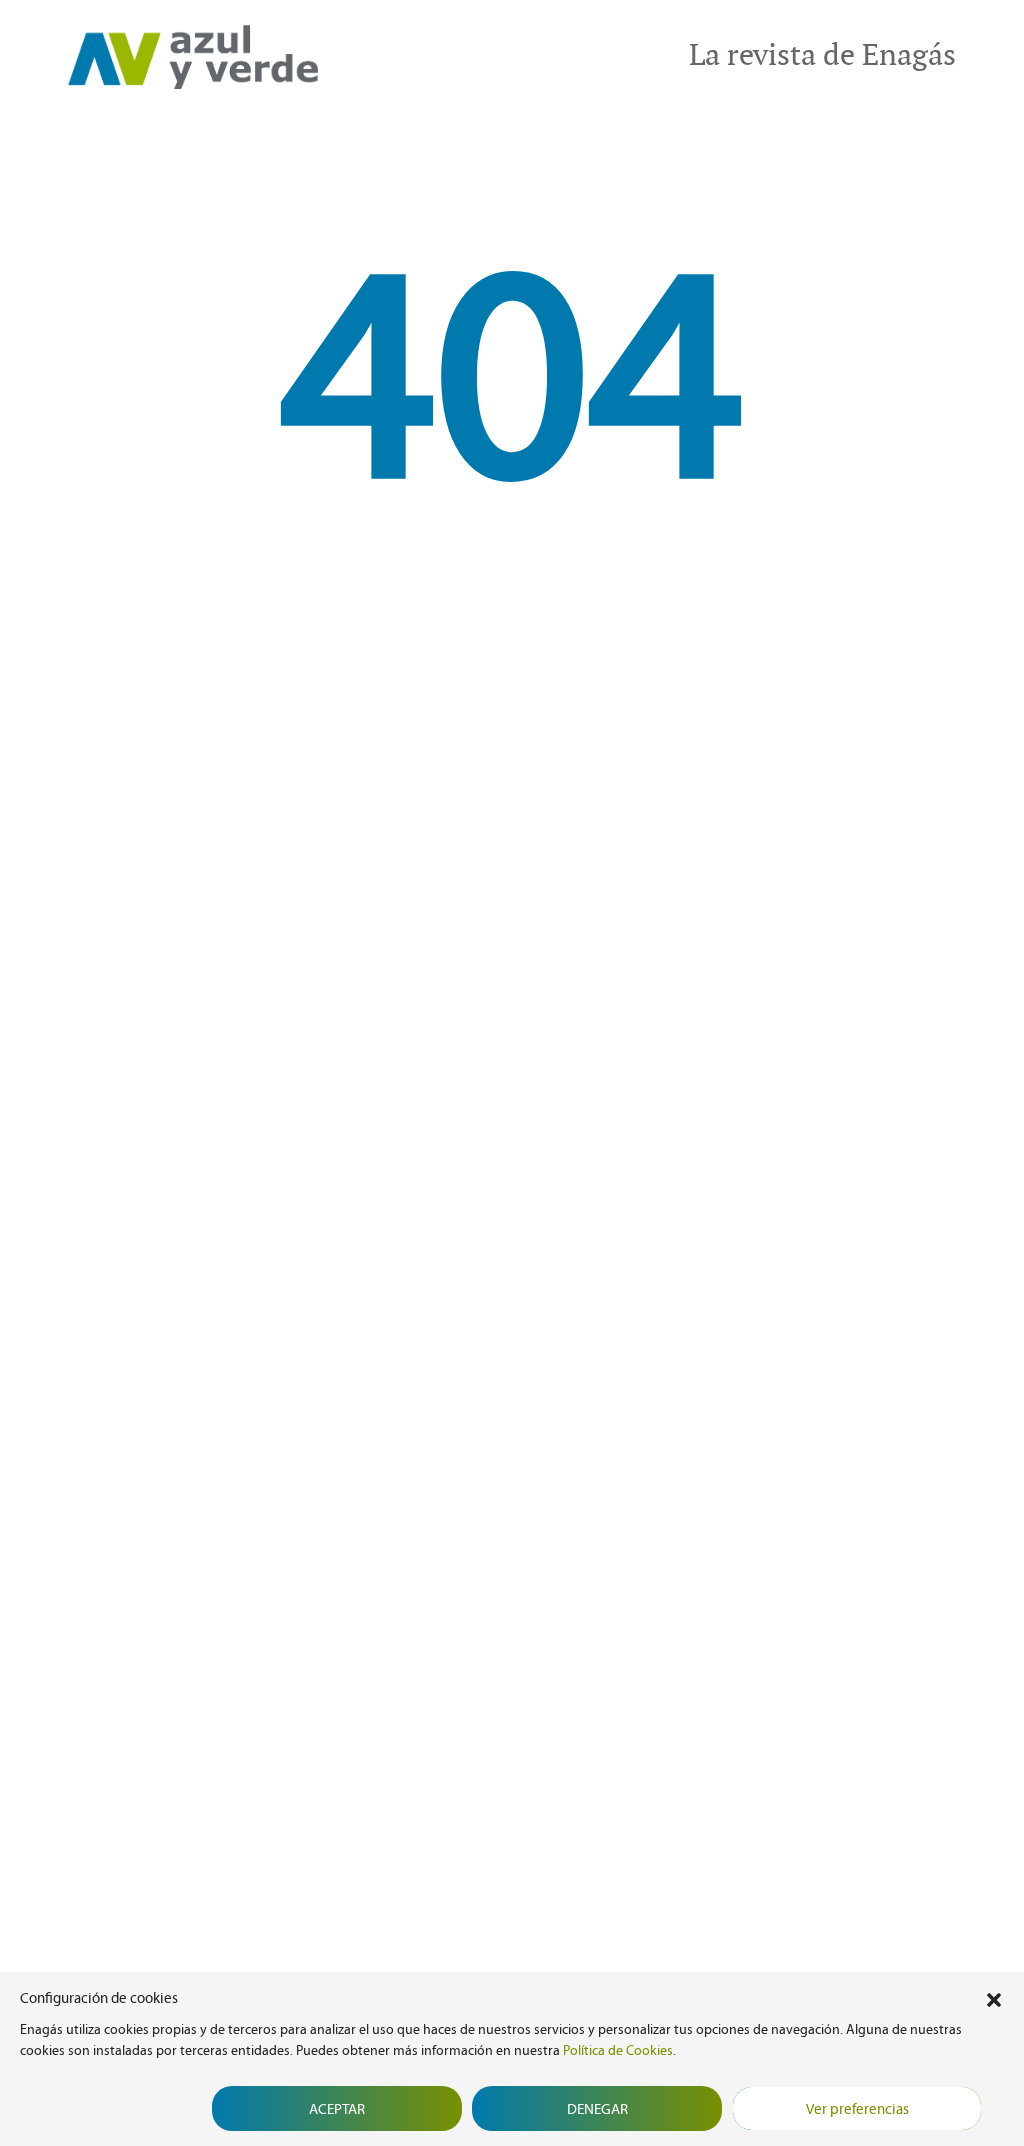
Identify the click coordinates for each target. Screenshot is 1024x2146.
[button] (994, 1998)
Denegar (597, 2109)
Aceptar (337, 2109)
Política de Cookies (618, 2050)
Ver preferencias (857, 2109)
